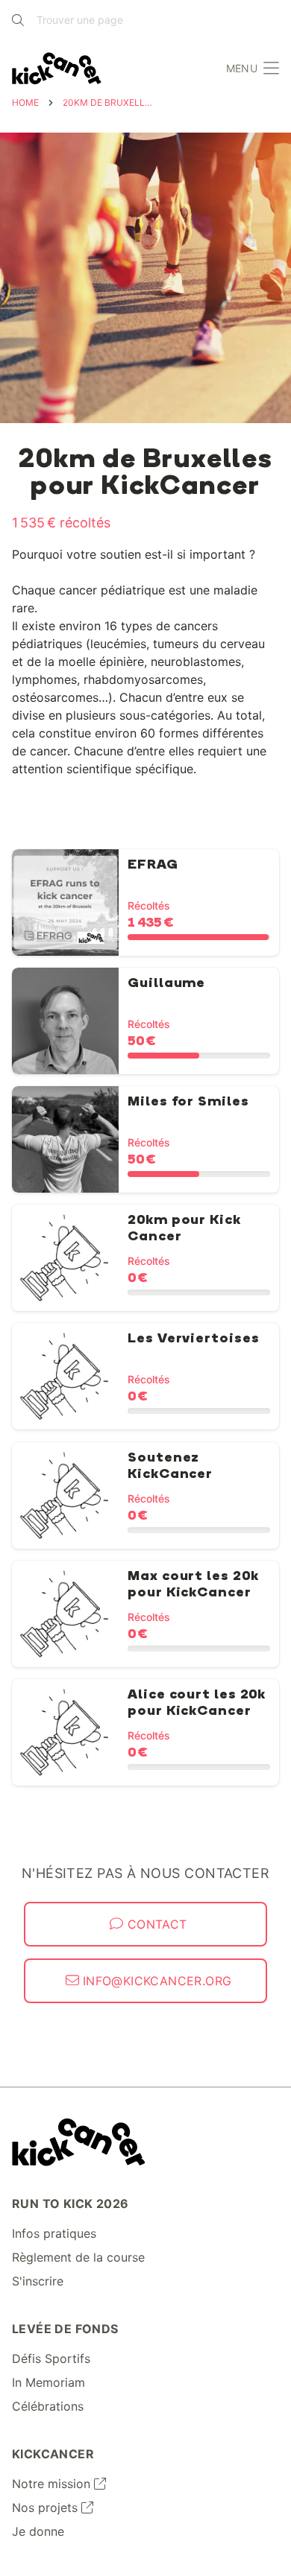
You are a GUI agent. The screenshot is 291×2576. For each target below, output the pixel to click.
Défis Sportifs (51, 2358)
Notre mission (53, 2484)
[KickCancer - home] (60, 69)
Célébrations (48, 2406)
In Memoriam (48, 2382)
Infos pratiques (54, 2233)
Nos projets (47, 2507)
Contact (155, 1924)
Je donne (38, 2531)
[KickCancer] (79, 2142)
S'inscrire (38, 2281)
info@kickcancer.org (156, 1981)
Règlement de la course (78, 2257)
